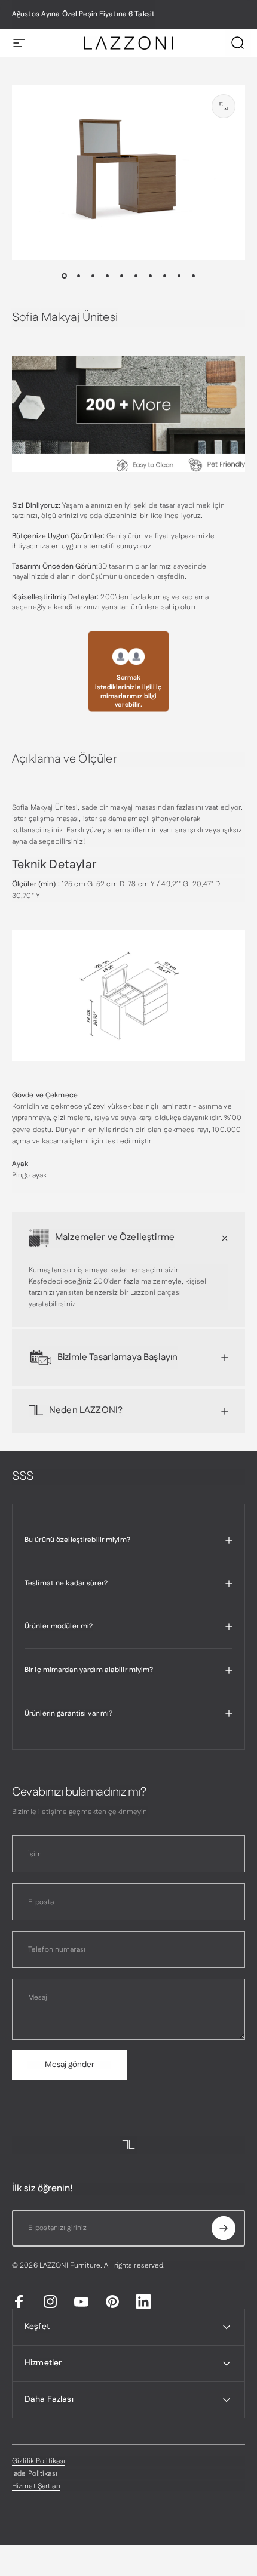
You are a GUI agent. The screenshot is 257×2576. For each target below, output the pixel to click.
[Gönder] (224, 2228)
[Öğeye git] (64, 276)
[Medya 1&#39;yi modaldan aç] (224, 106)
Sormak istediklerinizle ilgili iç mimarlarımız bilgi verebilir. (128, 691)
